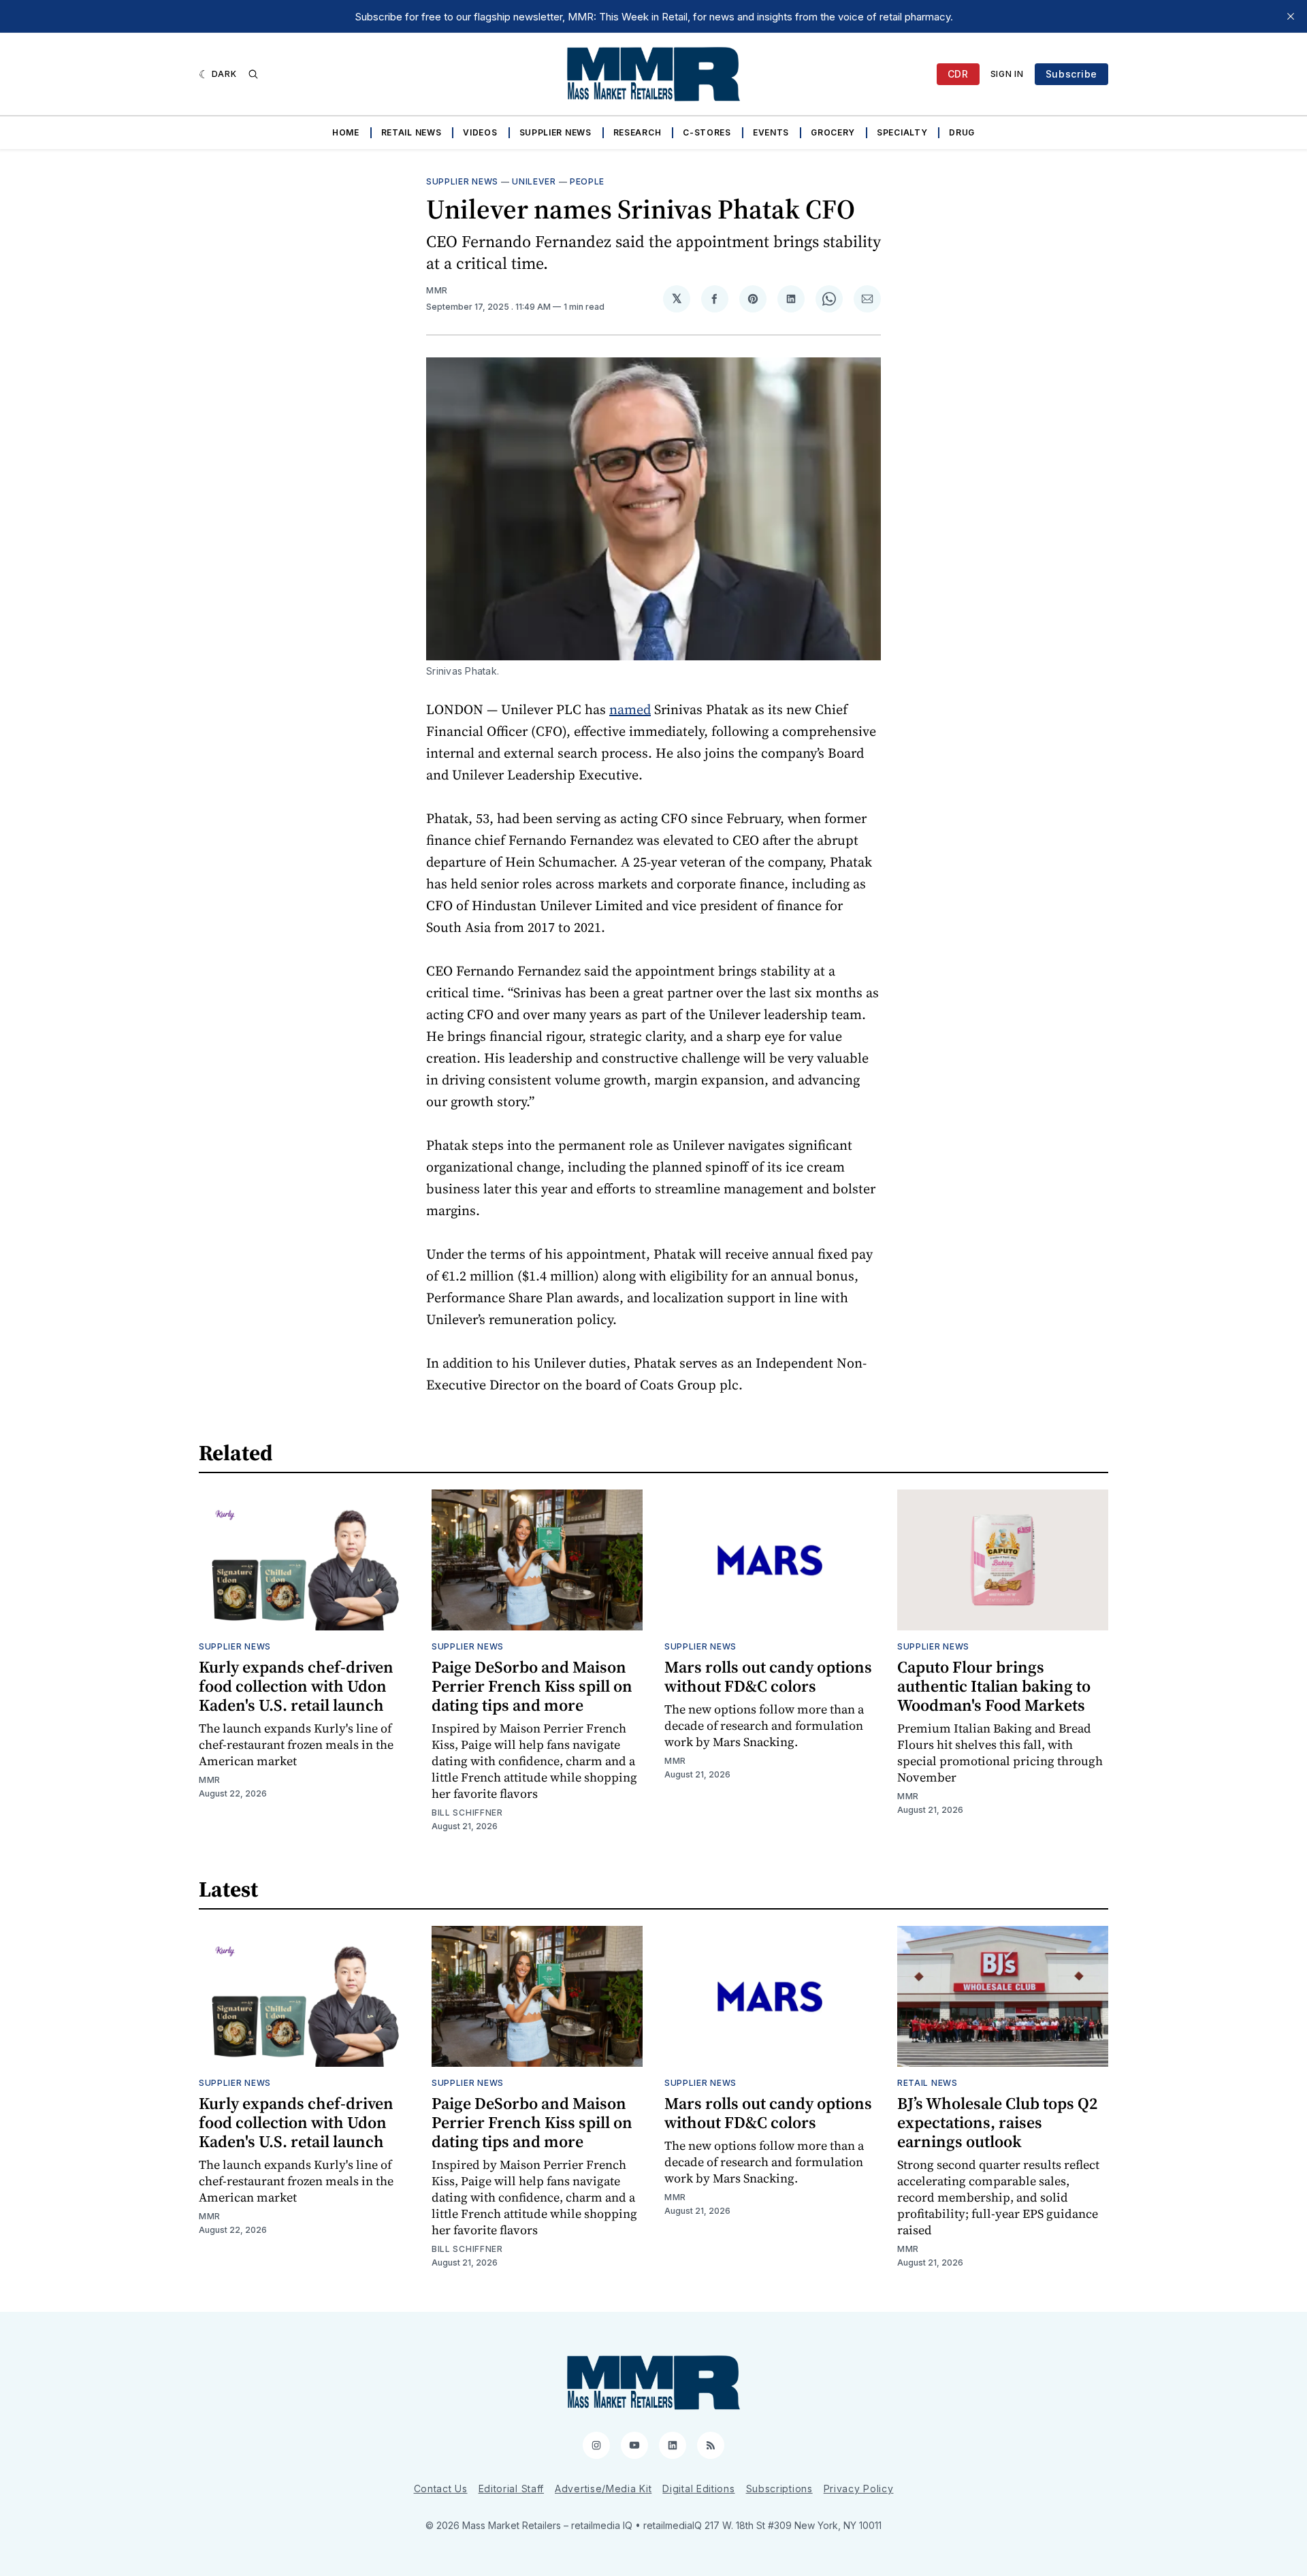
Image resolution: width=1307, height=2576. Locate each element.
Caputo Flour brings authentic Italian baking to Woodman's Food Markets (994, 1686)
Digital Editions (698, 2489)
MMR (437, 290)
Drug (962, 132)
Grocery (833, 132)
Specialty (902, 132)
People (587, 181)
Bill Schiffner (467, 1813)
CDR (958, 74)
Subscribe (1071, 74)
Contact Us (441, 2489)
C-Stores (707, 132)
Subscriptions (779, 2489)
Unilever (534, 181)
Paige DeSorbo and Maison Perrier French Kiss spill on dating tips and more (532, 1686)
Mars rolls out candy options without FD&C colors (768, 1676)
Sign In (1007, 74)
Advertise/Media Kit (603, 2489)
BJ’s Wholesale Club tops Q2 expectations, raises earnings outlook (997, 2122)
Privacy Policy (859, 2489)
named (630, 709)
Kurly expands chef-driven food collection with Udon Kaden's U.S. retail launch (296, 1686)
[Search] (253, 74)
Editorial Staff (512, 2489)
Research (638, 132)
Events (771, 132)
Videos (480, 132)
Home (346, 132)
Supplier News (555, 132)
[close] (1291, 16)
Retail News (412, 132)
